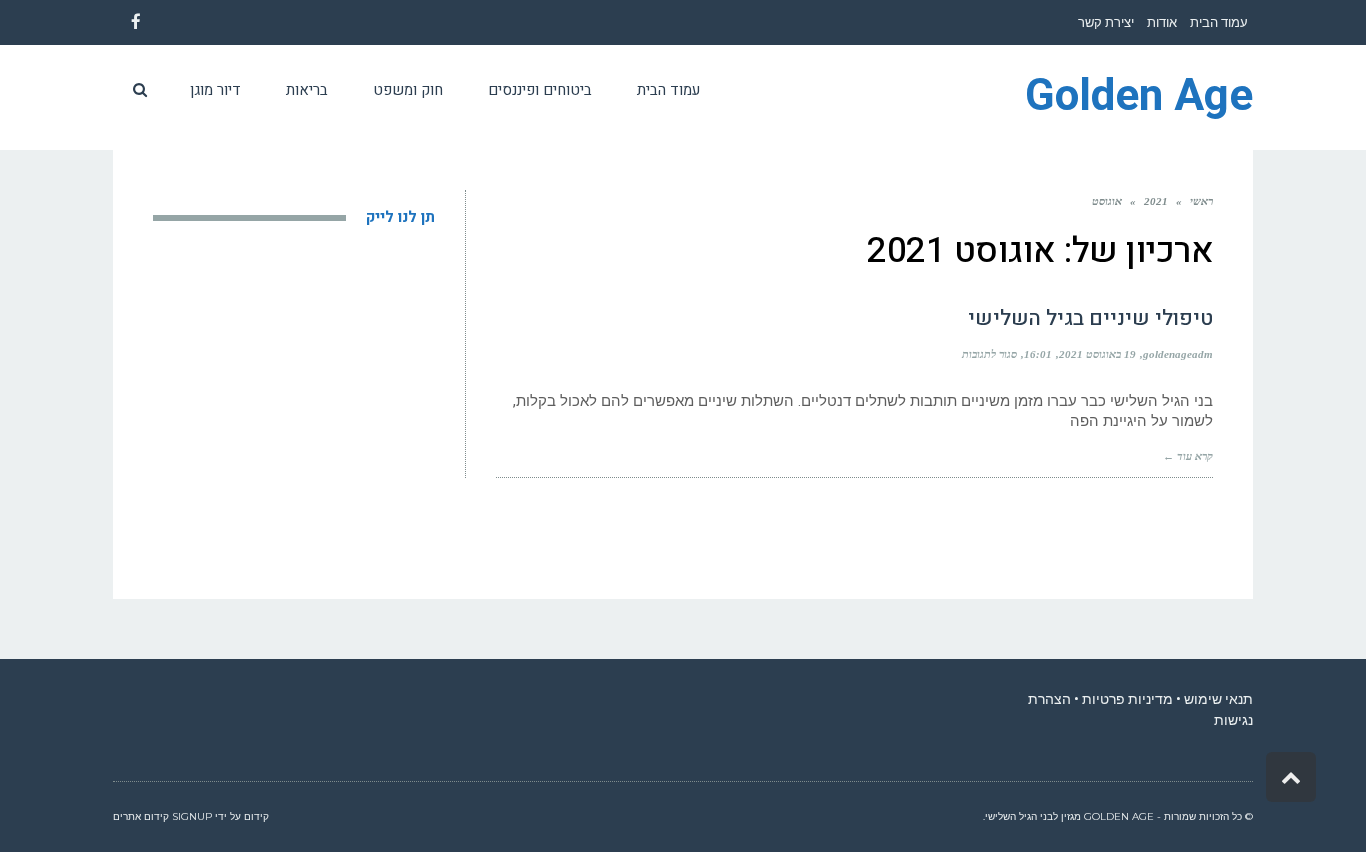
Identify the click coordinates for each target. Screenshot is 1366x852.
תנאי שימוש (1218, 699)
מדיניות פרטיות (1127, 699)
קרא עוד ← (1188, 456)
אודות (1162, 22)
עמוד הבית (1219, 22)
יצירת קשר (1106, 22)
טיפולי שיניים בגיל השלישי (1090, 318)
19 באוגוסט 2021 (1097, 354)
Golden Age (1139, 97)
